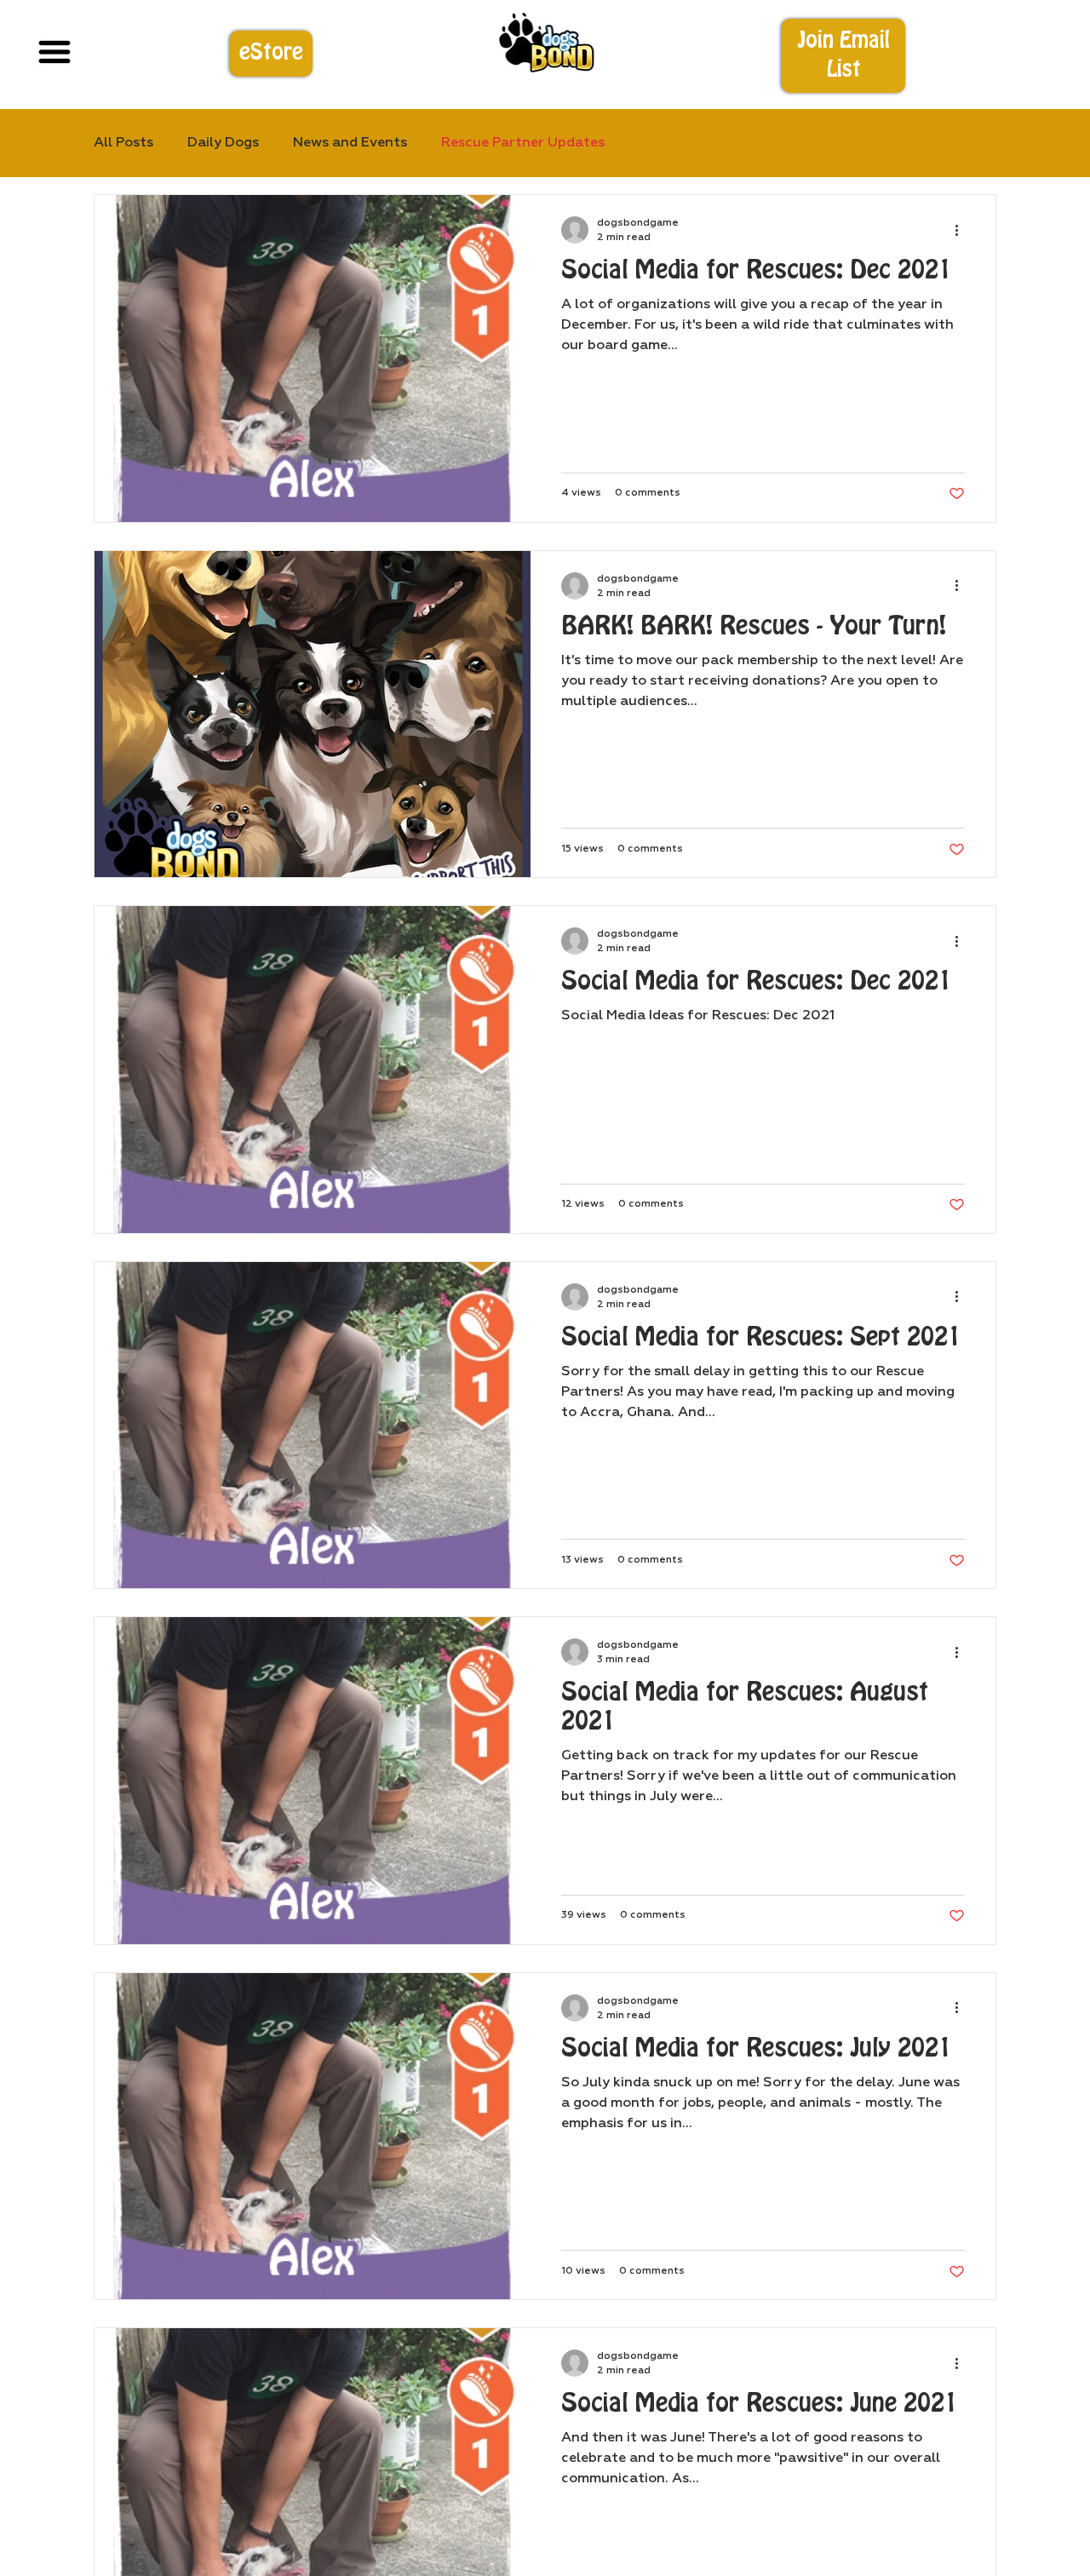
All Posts (123, 143)
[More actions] (962, 230)
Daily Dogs (223, 143)
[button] (843, 56)
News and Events (350, 143)
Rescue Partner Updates (523, 143)
